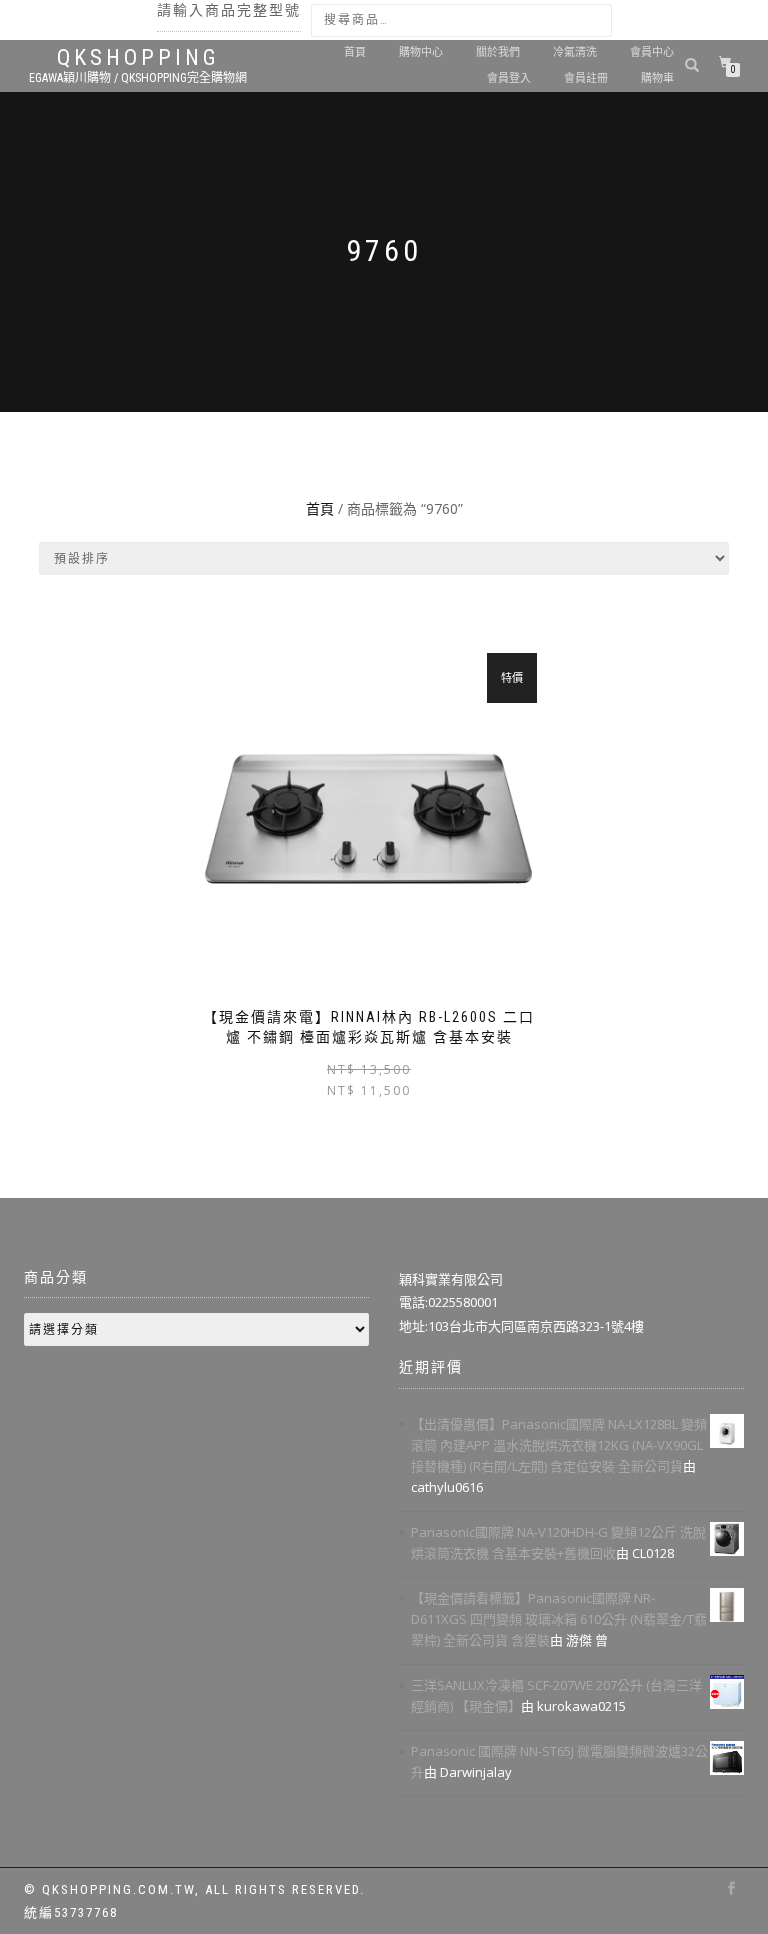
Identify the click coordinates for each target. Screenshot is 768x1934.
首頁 (355, 52)
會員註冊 (586, 78)
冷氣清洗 (575, 52)
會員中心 (652, 52)
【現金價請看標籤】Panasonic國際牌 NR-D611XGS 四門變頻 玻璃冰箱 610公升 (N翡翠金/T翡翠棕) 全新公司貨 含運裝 (559, 1619)
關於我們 (498, 52)
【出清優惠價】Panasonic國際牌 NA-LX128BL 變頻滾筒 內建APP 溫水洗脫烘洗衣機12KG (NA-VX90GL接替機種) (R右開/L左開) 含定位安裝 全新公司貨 (559, 1445)
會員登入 (509, 78)
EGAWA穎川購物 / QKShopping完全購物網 (138, 78)
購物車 (657, 78)
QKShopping (138, 58)
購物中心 (421, 52)
